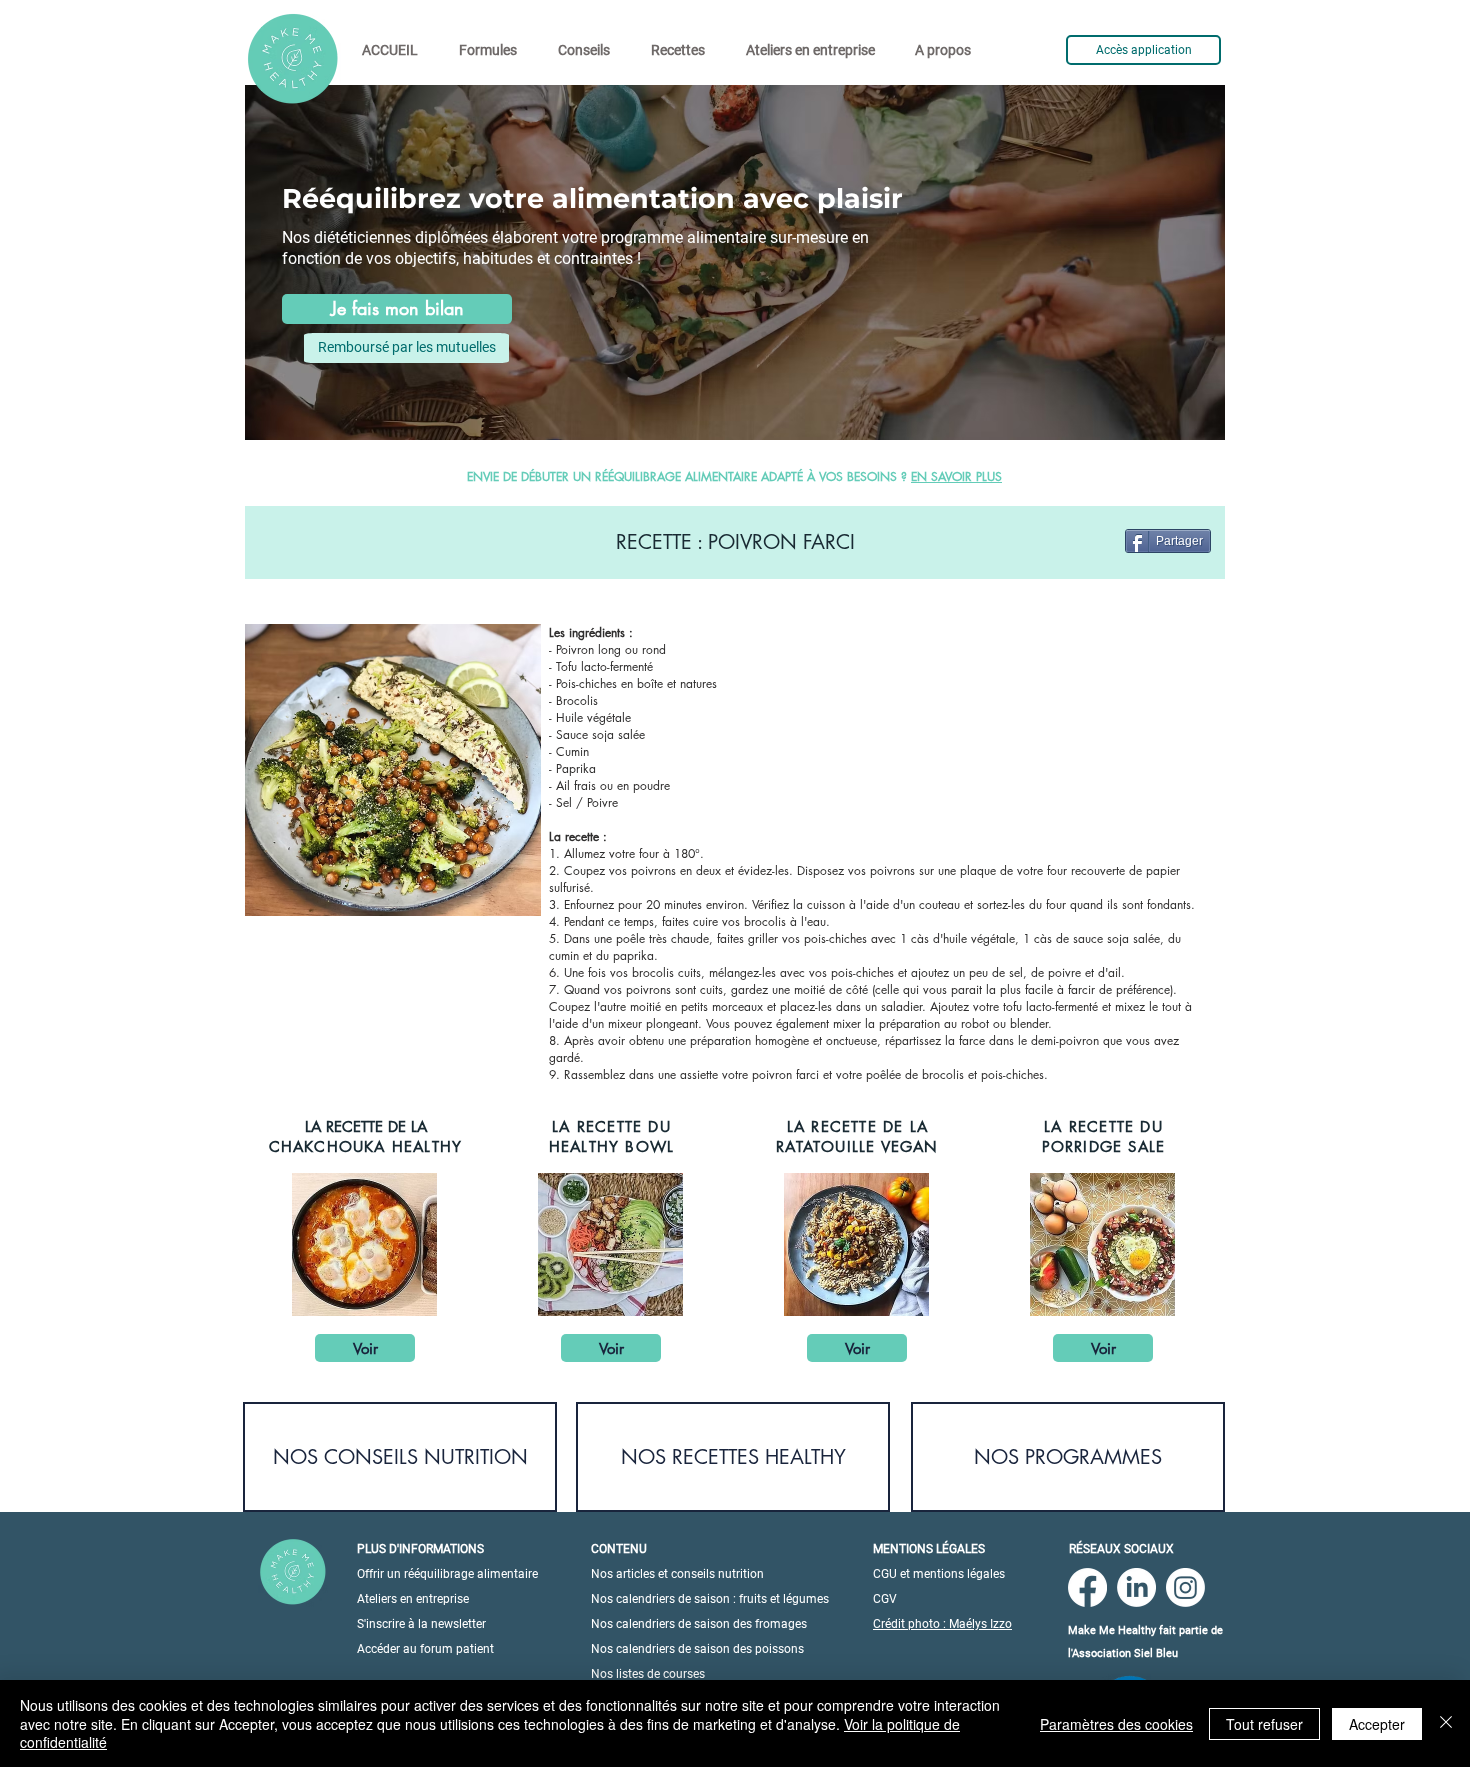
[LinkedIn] (1136, 1587)
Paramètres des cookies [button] (1116, 1724)
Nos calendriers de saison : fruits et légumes (710, 1599)
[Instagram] (1185, 1587)
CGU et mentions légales (939, 1574)
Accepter (1377, 1724)
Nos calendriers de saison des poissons (697, 1649)
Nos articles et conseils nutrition (677, 1574)
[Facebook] (1087, 1587)
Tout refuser (1264, 1724)
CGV (885, 1599)
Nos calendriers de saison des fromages (699, 1624)
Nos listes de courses (648, 1674)
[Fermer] (1446, 1723)
